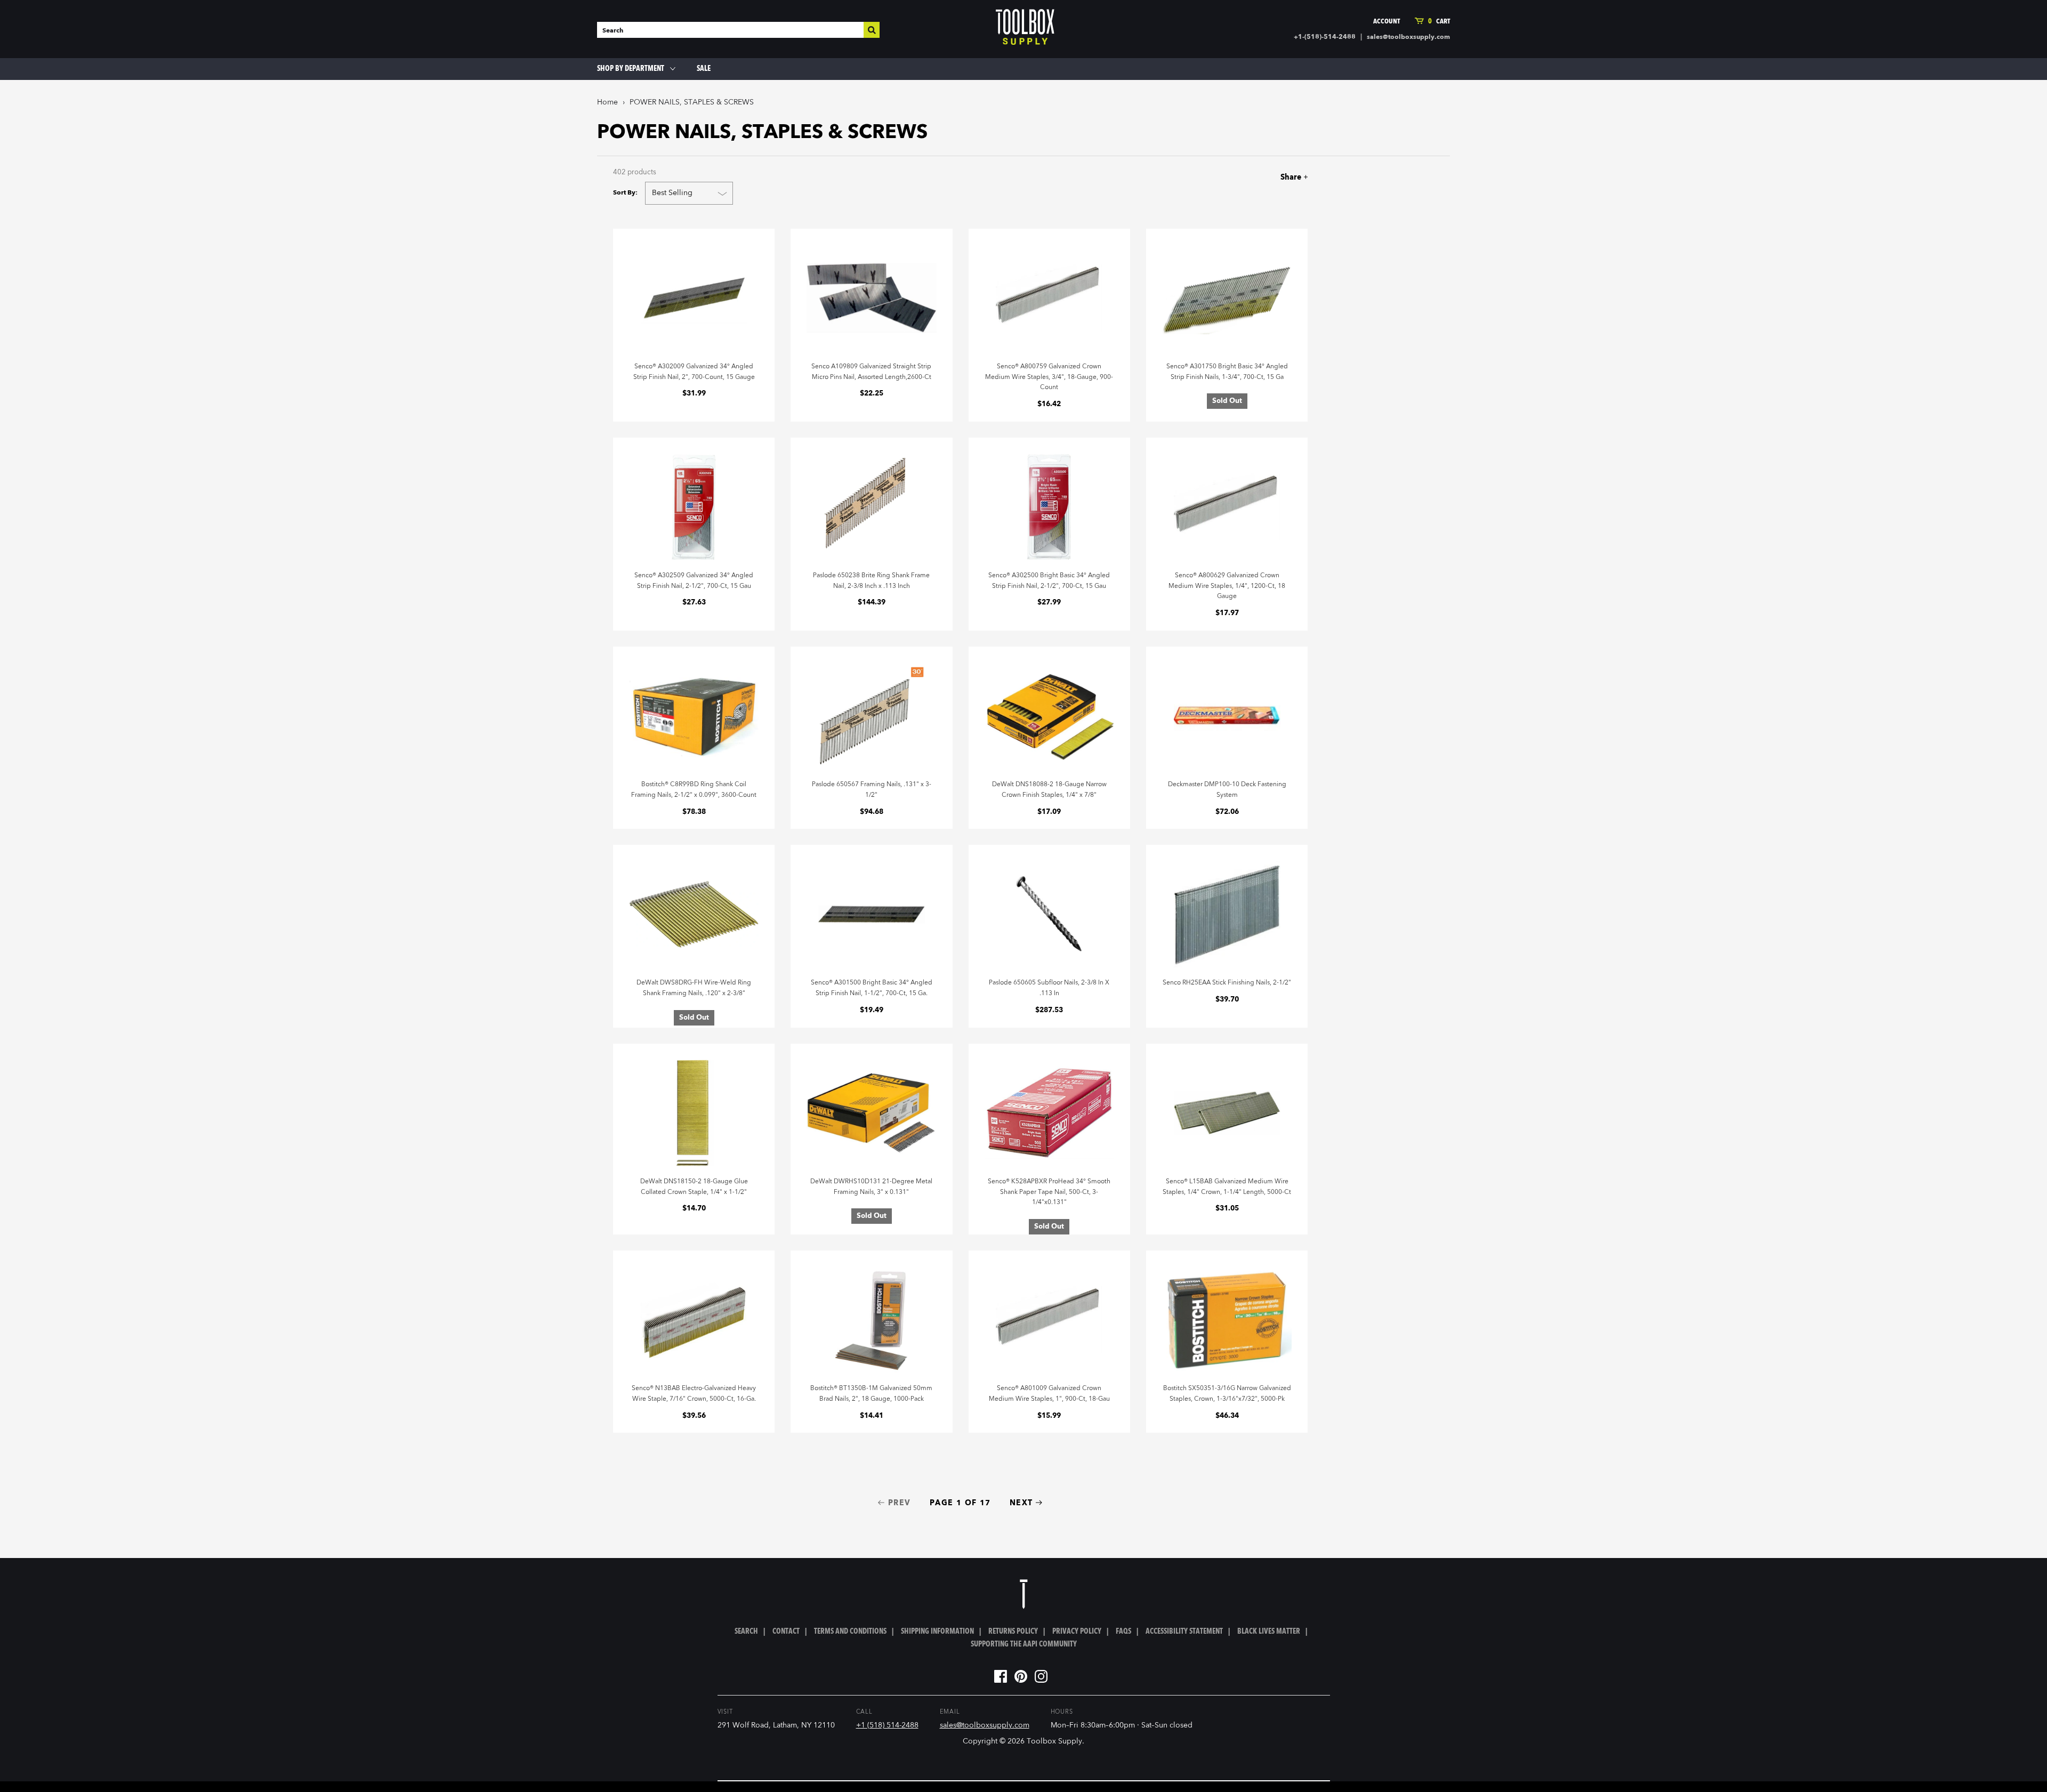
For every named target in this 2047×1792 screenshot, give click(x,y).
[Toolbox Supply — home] (1025, 29)
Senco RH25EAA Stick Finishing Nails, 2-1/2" (1227, 983)
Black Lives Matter (1269, 1632)
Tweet (1258, 177)
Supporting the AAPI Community (1024, 1644)
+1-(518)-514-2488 (1325, 37)
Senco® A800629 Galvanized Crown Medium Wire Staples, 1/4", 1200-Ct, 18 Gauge (1227, 586)
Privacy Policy (1077, 1632)
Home (607, 102)
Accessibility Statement (1184, 1632)
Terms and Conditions (850, 1632)
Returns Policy (1013, 1632)
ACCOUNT (1387, 22)
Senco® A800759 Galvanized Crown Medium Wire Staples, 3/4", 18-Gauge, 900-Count (1049, 377)
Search (746, 1632)
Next (1021, 1503)
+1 (1278, 177)
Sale (704, 69)
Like (1240, 177)
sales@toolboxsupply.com (1408, 37)
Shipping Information (937, 1632)
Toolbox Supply (1054, 1741)
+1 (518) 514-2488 (887, 1725)
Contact (786, 1632)
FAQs (1123, 1632)
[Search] (872, 30)
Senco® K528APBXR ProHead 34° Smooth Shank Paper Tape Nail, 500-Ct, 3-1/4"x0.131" (1049, 1192)
